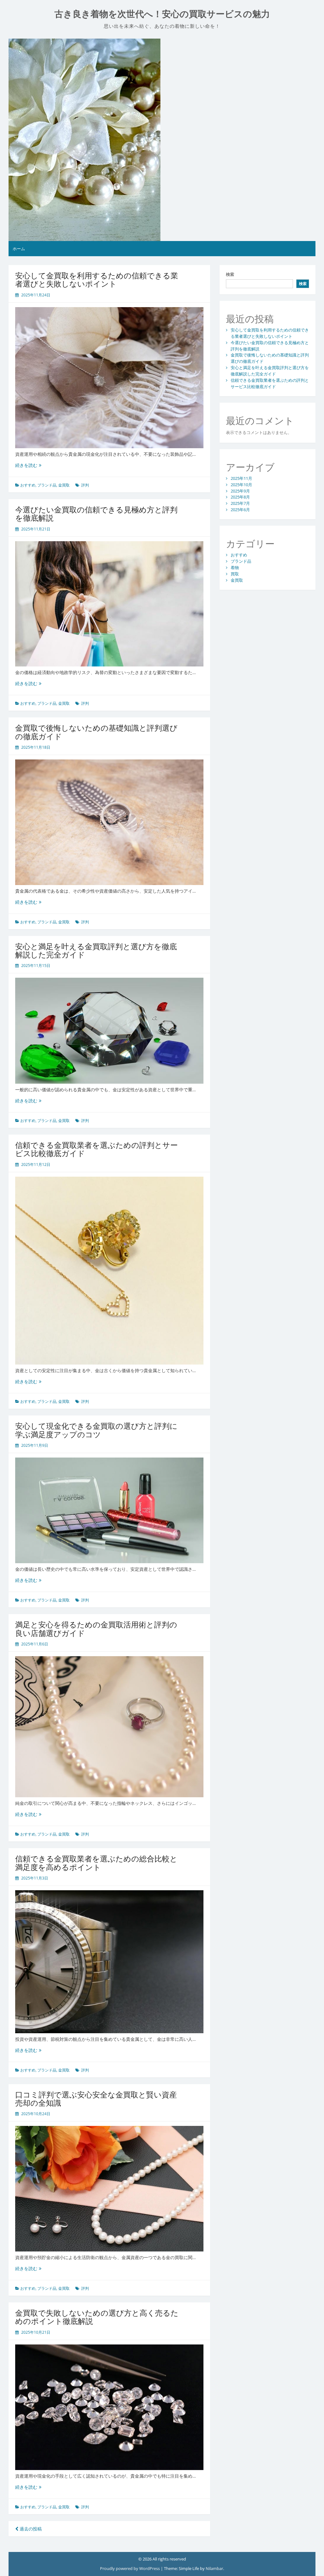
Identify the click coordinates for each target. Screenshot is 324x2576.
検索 (230, 274)
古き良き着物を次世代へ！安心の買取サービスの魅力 (162, 14)
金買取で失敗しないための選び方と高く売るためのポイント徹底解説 (97, 2317)
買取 (235, 574)
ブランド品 (47, 485)
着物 (235, 567)
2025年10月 (241, 485)
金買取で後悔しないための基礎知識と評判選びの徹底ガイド (96, 732)
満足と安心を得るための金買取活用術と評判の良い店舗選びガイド (96, 1629)
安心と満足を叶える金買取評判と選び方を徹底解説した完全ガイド (96, 950)
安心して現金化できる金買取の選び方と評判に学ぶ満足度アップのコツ (96, 1430)
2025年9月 (240, 491)
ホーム (19, 249)
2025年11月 (241, 478)
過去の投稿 (30, 2529)
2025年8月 (240, 497)
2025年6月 (240, 510)
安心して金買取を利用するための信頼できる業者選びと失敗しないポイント (97, 279)
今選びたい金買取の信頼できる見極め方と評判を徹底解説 (96, 514)
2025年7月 (240, 503)
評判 (85, 485)
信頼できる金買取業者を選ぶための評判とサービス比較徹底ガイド (97, 1149)
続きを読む (28, 465)
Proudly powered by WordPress (130, 2568)
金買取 (64, 485)
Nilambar (214, 2568)
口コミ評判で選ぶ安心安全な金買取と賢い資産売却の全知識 (96, 2099)
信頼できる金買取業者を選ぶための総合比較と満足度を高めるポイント (96, 1863)
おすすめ (28, 485)
